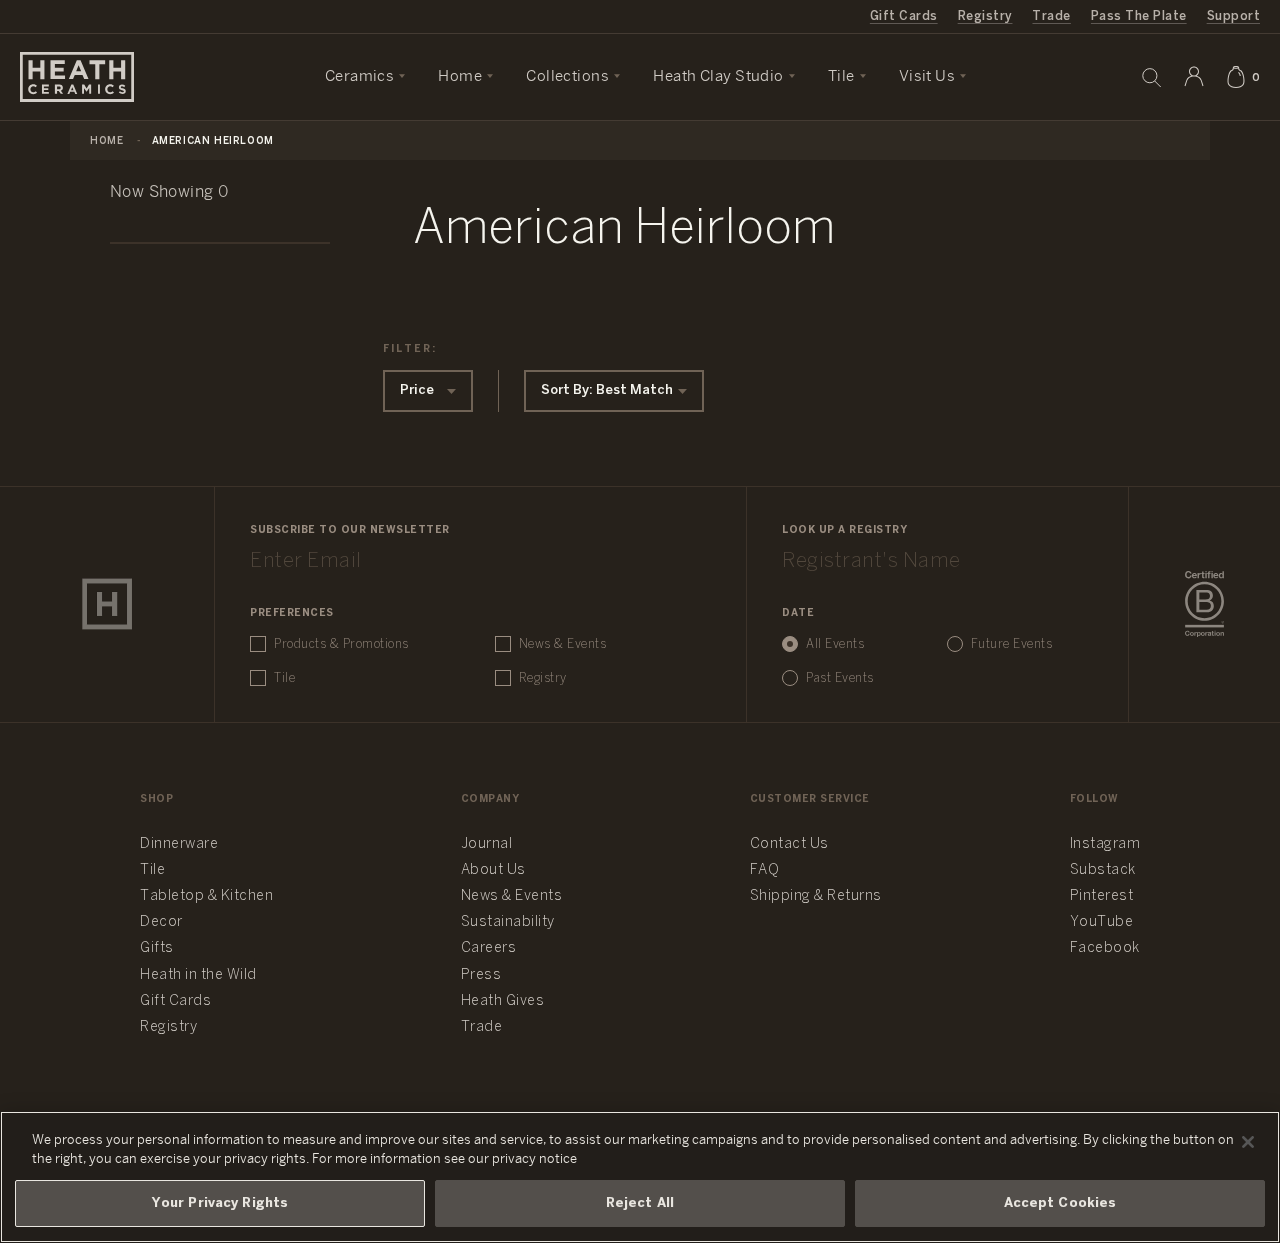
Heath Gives (503, 1001)
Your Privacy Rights (220, 1203)
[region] (640, 1177)
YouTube (1102, 922)
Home (106, 141)
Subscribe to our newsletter (350, 530)
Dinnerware (179, 844)
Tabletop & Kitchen (206, 896)
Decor (161, 922)
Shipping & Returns (816, 896)
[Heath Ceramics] (107, 604)
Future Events (1012, 644)
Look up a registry (844, 530)
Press (481, 975)
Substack (1103, 870)
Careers (489, 948)
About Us (493, 870)
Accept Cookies (1060, 1203)
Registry (985, 16)
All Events (835, 644)
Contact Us (789, 844)
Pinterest (1102, 896)
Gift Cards (904, 16)
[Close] (1248, 1142)
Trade (1051, 16)
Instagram (1105, 844)
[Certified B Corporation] (1204, 604)
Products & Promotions (341, 644)
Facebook (1105, 948)
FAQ (765, 870)
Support (1233, 16)
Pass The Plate (1139, 16)
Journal (487, 844)
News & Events (563, 644)
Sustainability (508, 922)
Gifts (157, 948)
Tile (284, 678)
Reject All (640, 1203)
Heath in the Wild (198, 975)
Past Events (840, 678)
